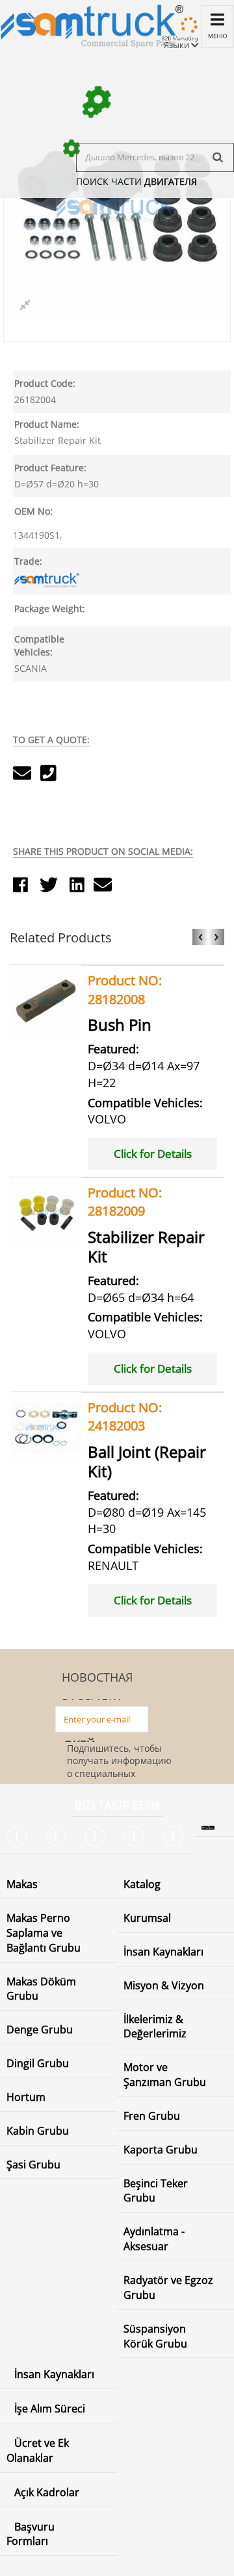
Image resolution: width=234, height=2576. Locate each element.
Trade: (28, 561)
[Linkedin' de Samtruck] (136, 1836)
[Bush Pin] (46, 1000)
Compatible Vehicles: (39, 645)
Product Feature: (50, 468)
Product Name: (47, 424)
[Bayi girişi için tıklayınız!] (178, 35)
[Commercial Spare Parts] (92, 24)
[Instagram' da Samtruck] (97, 1836)
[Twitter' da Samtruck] (58, 1836)
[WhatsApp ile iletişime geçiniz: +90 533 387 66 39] (175, 1836)
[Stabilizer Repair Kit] (46, 1211)
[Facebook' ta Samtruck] (19, 1836)
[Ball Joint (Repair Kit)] (46, 1426)
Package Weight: (50, 608)
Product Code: (45, 383)
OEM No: (33, 511)
